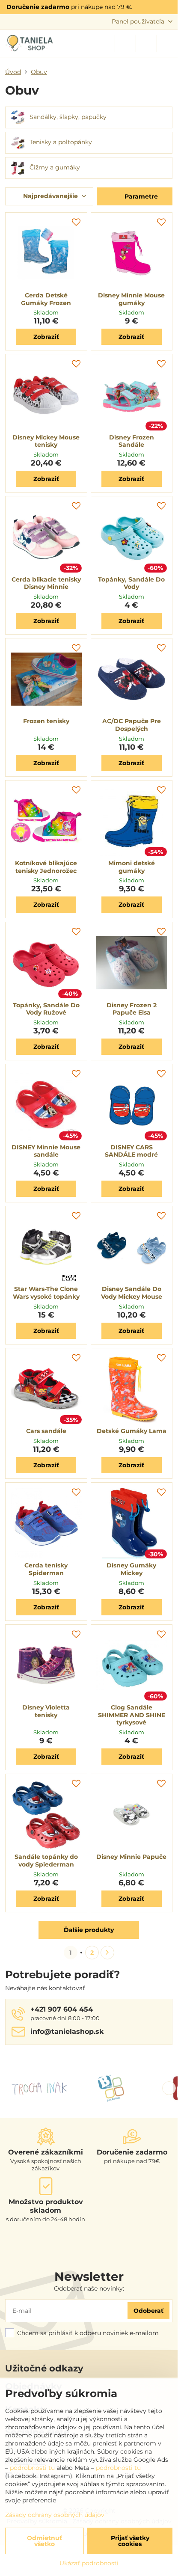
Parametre (140, 196)
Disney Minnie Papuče (131, 1857)
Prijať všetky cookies (130, 2541)
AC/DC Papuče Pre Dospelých (132, 725)
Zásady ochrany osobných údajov (55, 2515)
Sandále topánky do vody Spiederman (46, 1861)
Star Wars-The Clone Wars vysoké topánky (46, 1293)
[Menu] (167, 43)
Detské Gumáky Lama (132, 1431)
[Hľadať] (125, 43)
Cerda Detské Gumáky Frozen (46, 299)
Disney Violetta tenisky (46, 1711)
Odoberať (148, 2311)
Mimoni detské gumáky (132, 867)
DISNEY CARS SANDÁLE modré (131, 1151)
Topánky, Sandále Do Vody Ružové (46, 1009)
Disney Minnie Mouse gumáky (131, 299)
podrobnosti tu (32, 2468)
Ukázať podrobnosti (89, 2563)
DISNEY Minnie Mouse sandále (46, 1151)
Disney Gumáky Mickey (131, 1569)
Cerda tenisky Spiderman (46, 1569)
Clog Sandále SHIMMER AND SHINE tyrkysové (132, 1715)
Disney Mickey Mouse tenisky (46, 441)
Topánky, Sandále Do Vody (131, 583)
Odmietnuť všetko (45, 2541)
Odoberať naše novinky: (89, 2288)
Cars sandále (46, 1431)
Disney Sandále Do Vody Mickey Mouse (132, 1293)
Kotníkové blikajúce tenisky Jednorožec (46, 867)
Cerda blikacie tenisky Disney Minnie (46, 583)
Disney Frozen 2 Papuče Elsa (132, 1009)
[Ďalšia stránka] (107, 1953)
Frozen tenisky (46, 721)
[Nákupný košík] (146, 43)
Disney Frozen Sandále (132, 441)
